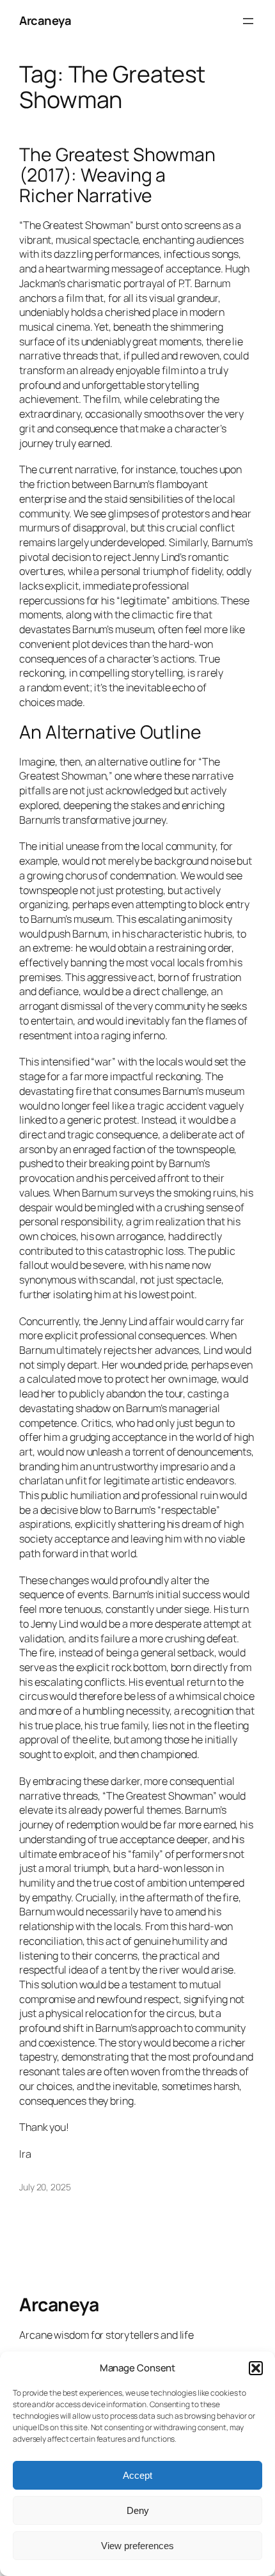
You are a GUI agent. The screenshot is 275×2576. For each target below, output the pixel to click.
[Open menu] (248, 21)
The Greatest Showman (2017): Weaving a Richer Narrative (117, 175)
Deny (138, 2510)
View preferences (137, 2546)
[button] (256, 2368)
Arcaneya (45, 20)
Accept (137, 2475)
